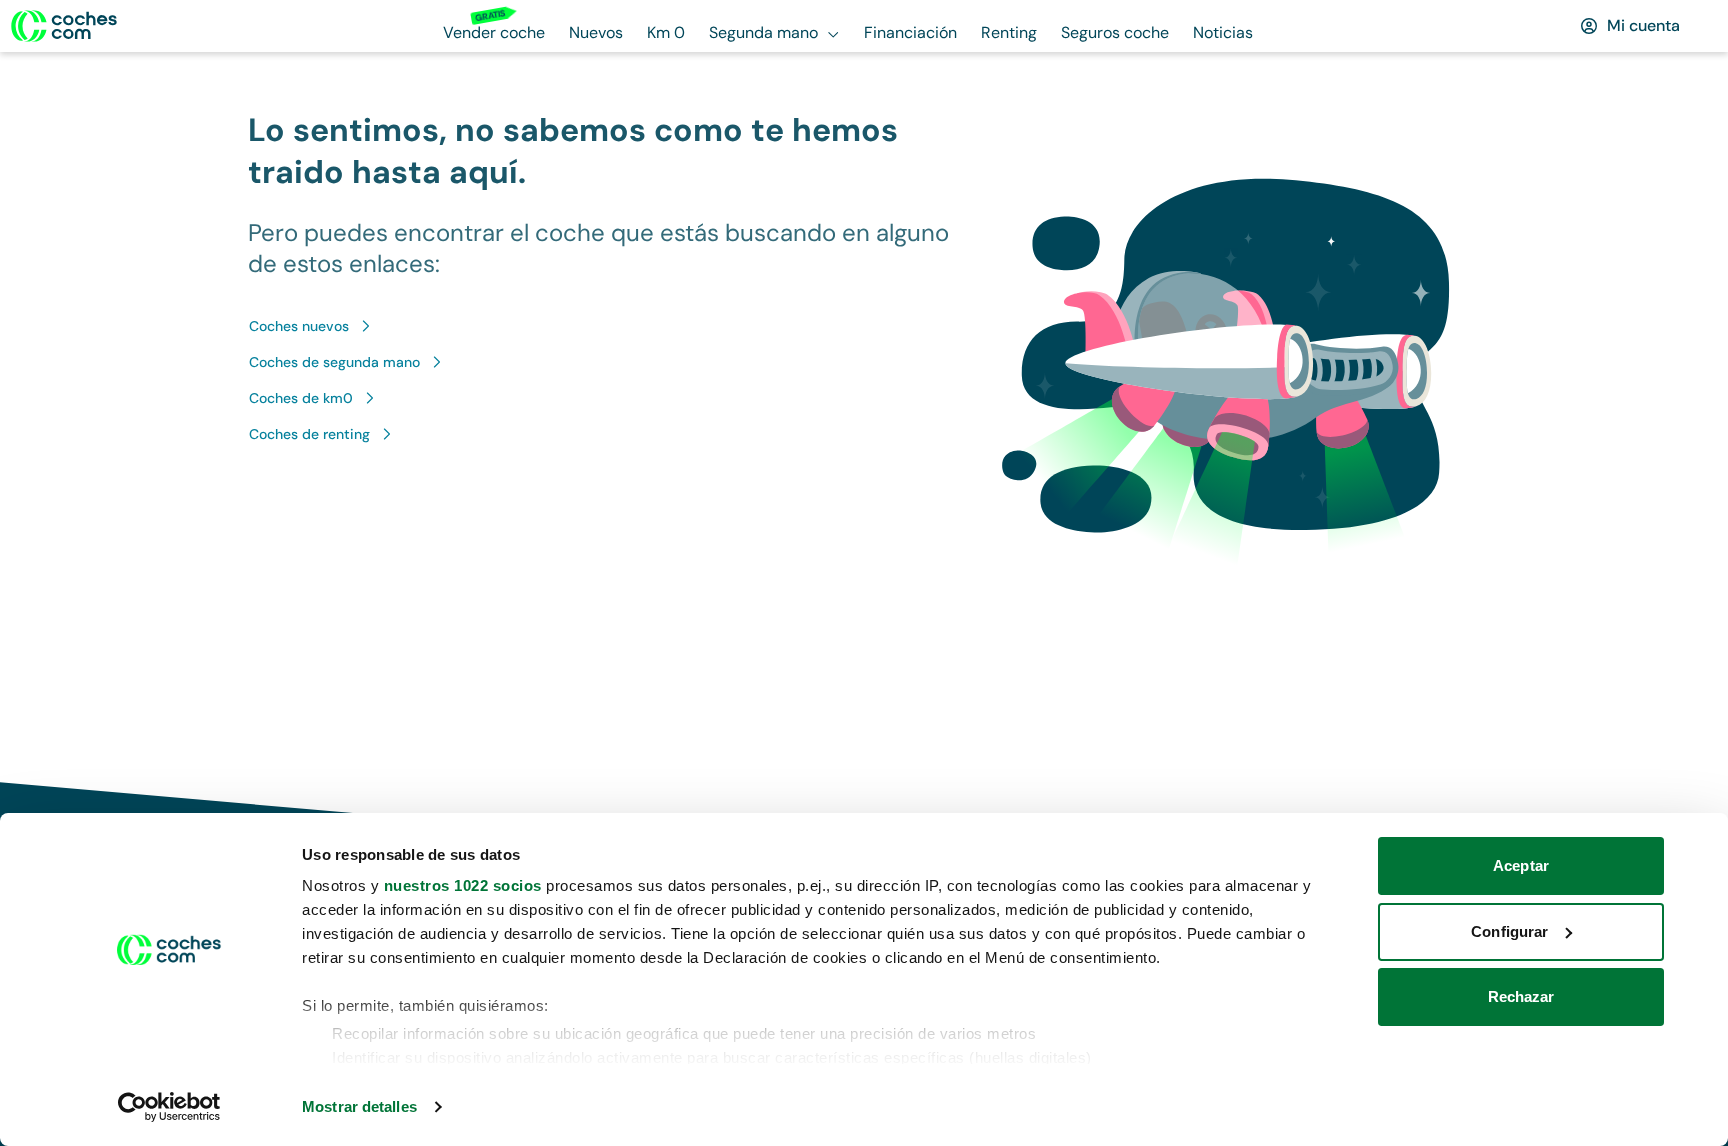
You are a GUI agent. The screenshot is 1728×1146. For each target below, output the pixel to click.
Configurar (1509, 931)
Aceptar (1521, 865)
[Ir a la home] (64, 26)
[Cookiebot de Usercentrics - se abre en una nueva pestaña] (169, 1107)
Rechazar (1521, 996)
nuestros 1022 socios (463, 885)
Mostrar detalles (359, 1106)
